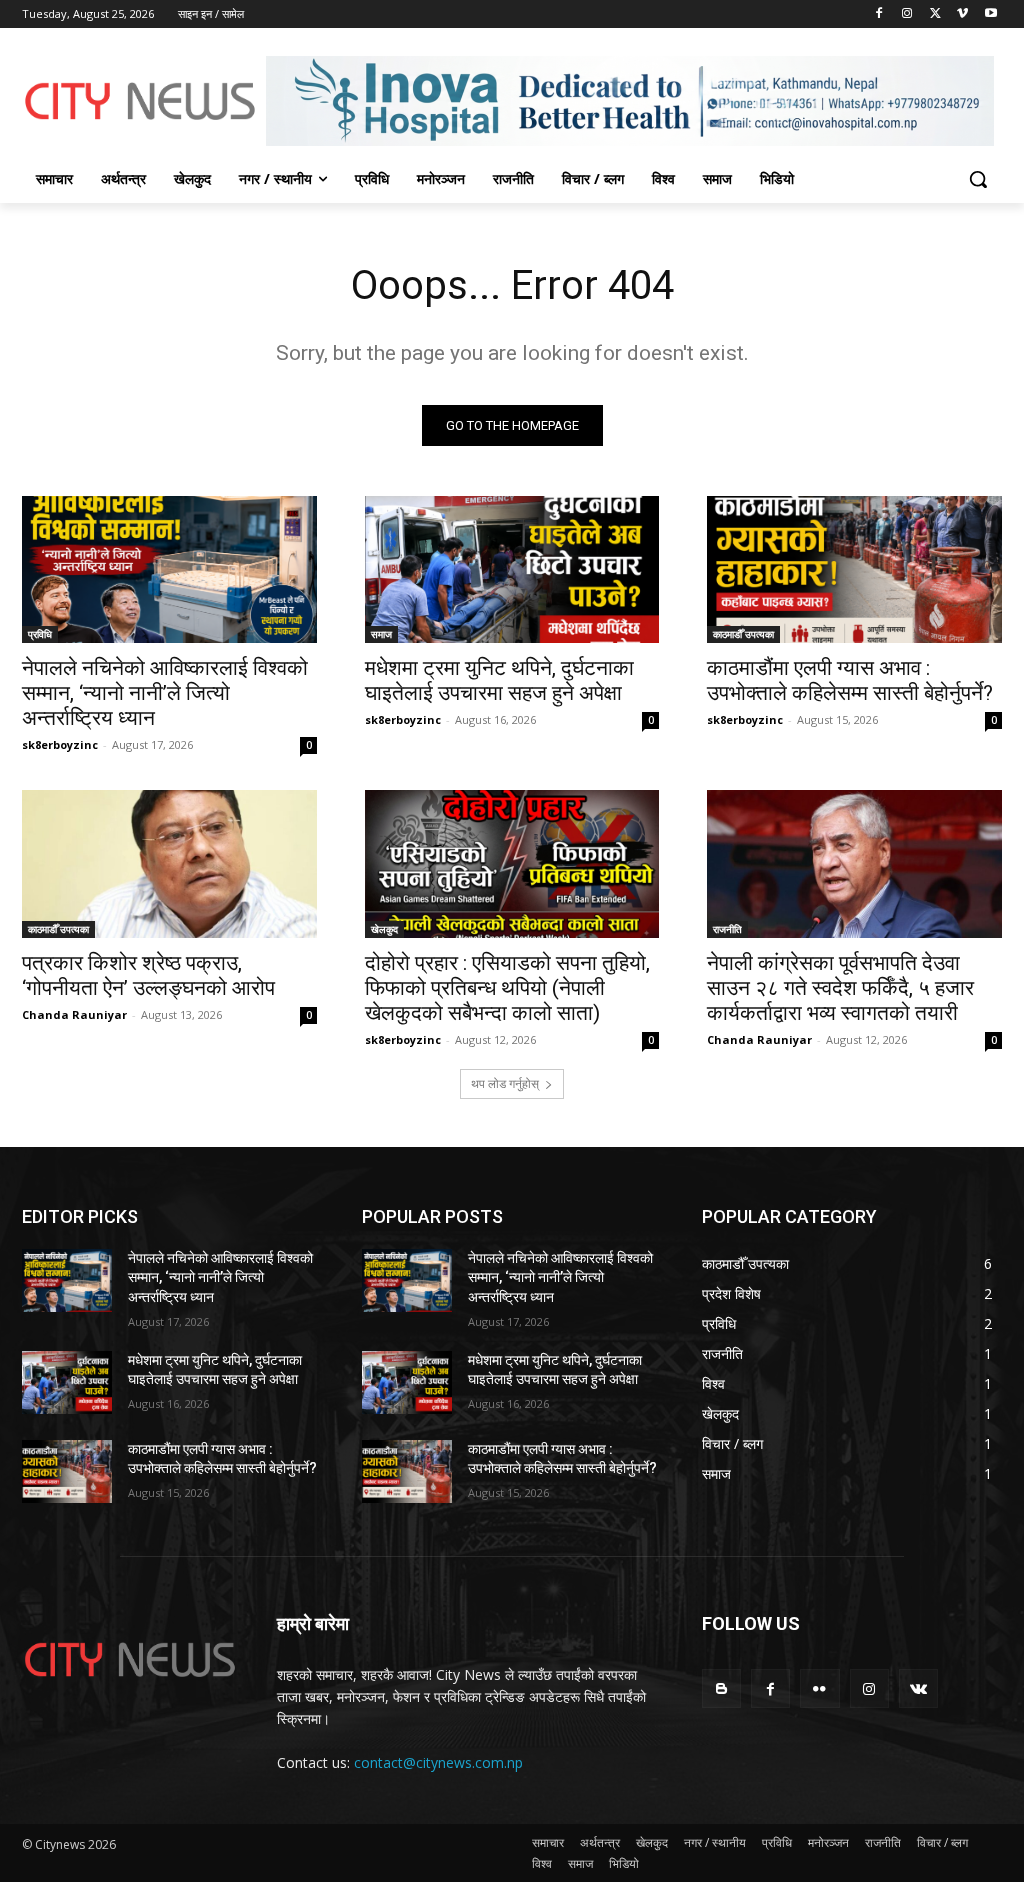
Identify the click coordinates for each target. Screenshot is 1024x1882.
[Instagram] (907, 14)
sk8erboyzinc (60, 744)
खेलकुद (384, 929)
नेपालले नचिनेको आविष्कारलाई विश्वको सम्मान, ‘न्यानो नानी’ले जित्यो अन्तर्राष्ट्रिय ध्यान (165, 693)
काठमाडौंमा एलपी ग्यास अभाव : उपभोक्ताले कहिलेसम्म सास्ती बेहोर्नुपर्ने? (850, 680)
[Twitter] (935, 14)
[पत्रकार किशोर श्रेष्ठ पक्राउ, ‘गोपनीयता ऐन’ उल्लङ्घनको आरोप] (169, 863)
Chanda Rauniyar (74, 1014)
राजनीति (727, 929)
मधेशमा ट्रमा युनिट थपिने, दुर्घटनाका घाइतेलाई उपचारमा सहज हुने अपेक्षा (499, 680)
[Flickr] (819, 1688)
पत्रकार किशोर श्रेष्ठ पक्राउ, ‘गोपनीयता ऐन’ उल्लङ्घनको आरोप (148, 975)
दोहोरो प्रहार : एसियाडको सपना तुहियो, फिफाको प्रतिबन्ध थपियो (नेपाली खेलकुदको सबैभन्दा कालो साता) (507, 988)
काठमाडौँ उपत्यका (743, 634)
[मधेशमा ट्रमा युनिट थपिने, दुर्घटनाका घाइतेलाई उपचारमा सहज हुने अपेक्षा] (512, 569)
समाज (381, 634)
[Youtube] (990, 14)
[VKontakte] (918, 1688)
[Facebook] (879, 14)
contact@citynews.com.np (438, 1762)
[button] (978, 179)
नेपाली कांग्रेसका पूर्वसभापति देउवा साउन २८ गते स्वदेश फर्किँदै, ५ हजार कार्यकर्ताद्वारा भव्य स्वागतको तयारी (840, 988)
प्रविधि (40, 634)
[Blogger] (721, 1688)
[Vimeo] (962, 14)
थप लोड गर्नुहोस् (505, 1083)
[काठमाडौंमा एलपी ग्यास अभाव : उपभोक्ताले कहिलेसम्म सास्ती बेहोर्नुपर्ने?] (854, 569)
